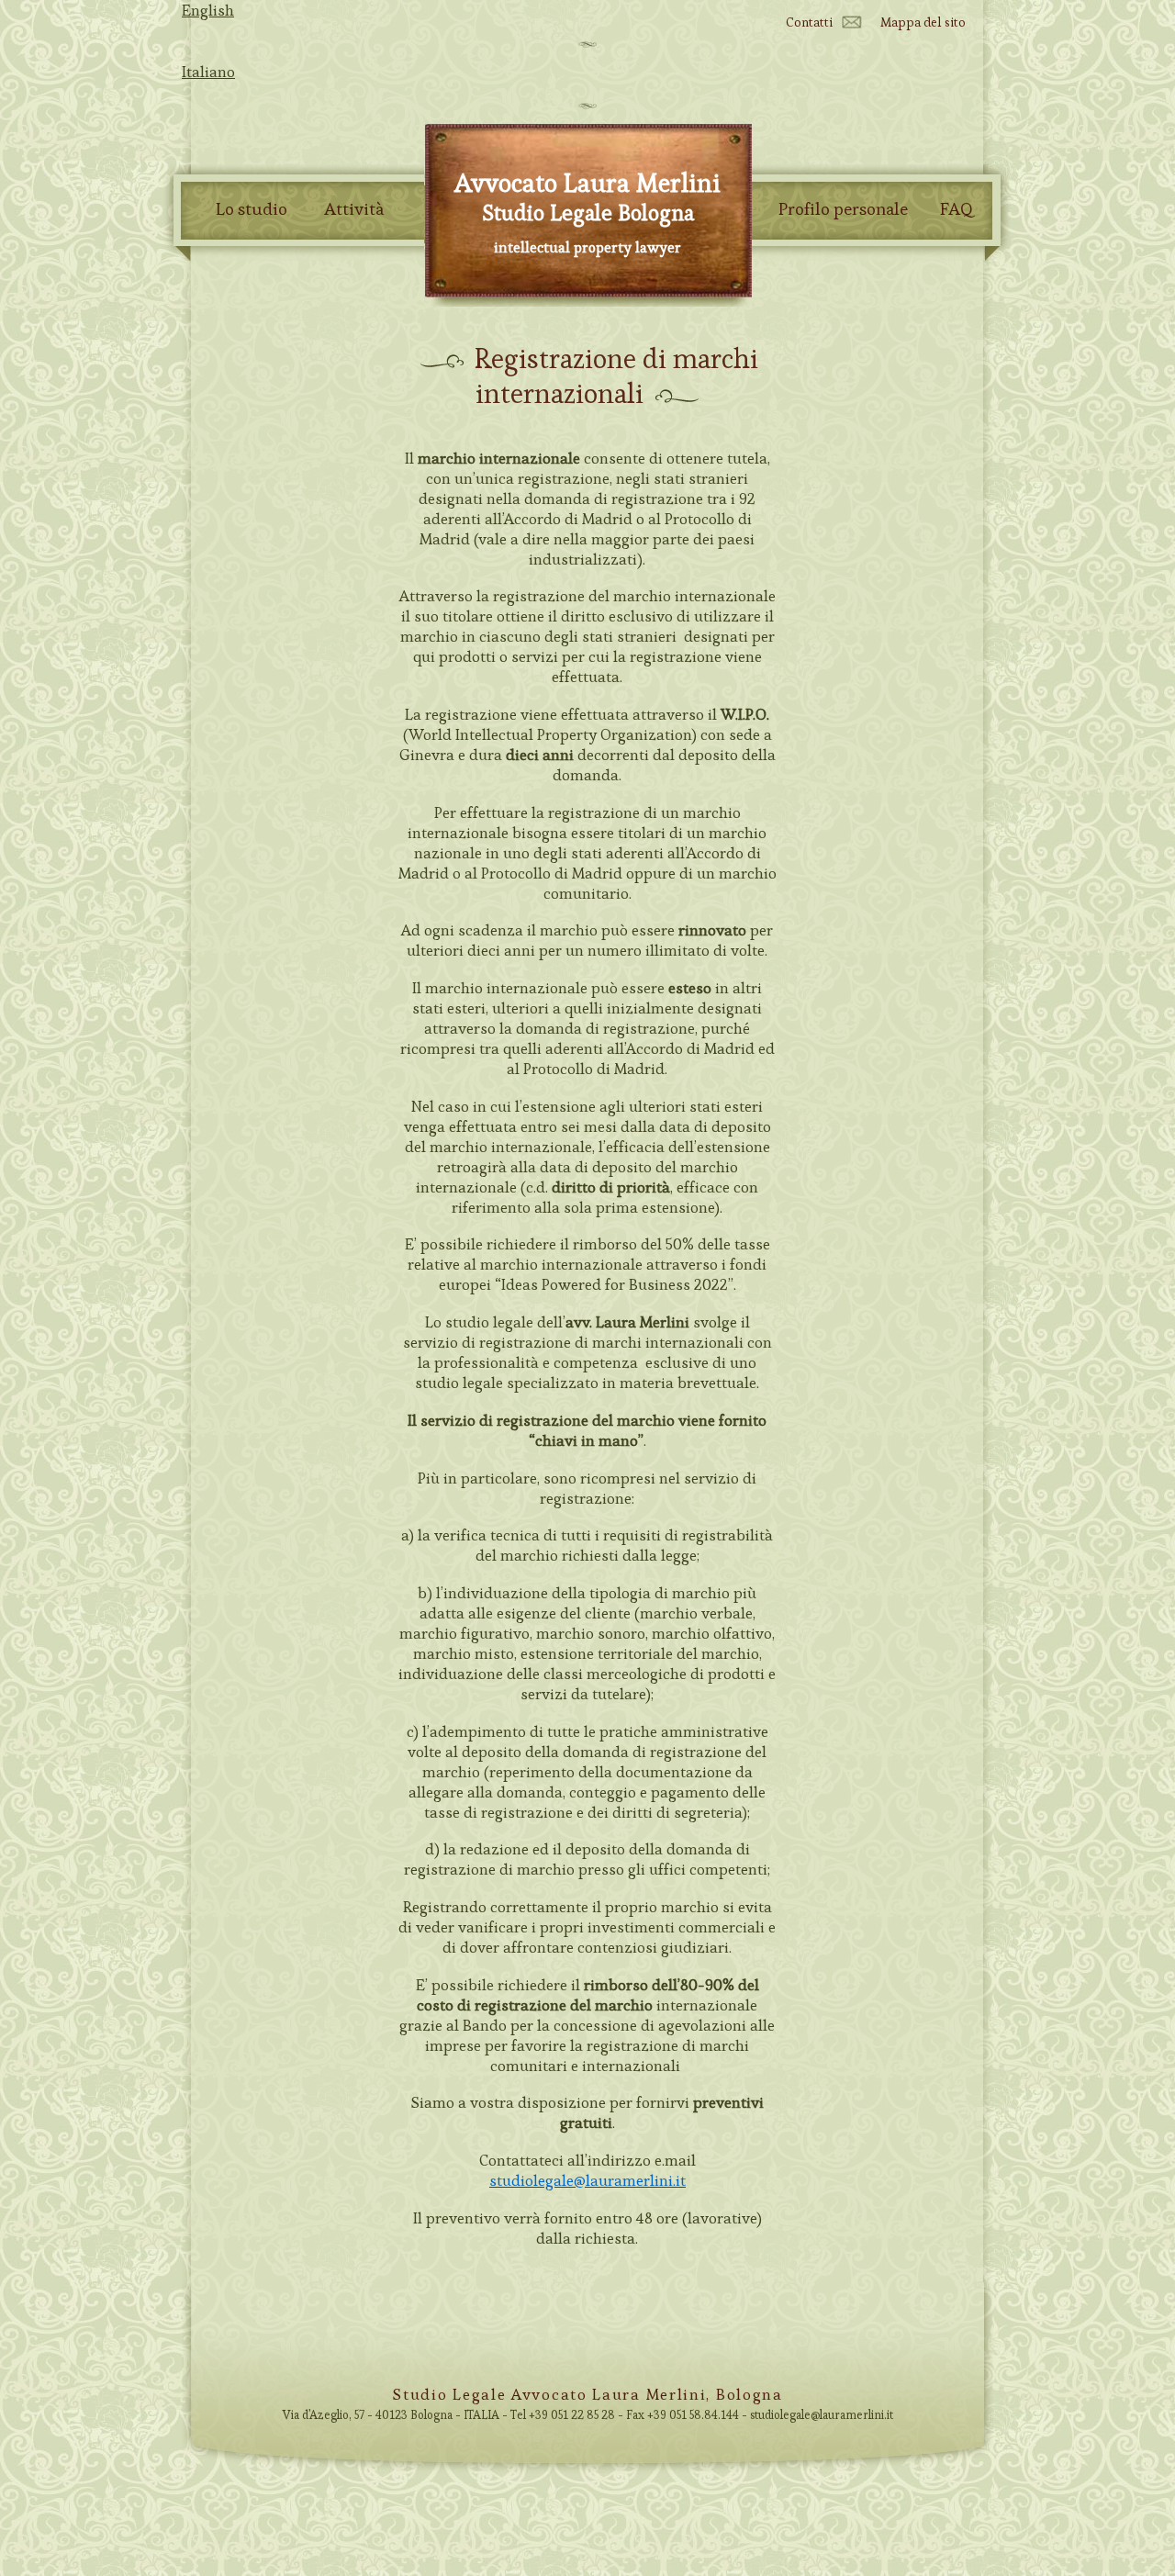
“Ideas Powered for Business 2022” (614, 1284)
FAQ (957, 209)
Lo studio (252, 209)
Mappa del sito (923, 22)
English (208, 10)
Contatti (809, 22)
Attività (354, 209)
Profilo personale (843, 209)
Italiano (208, 72)
